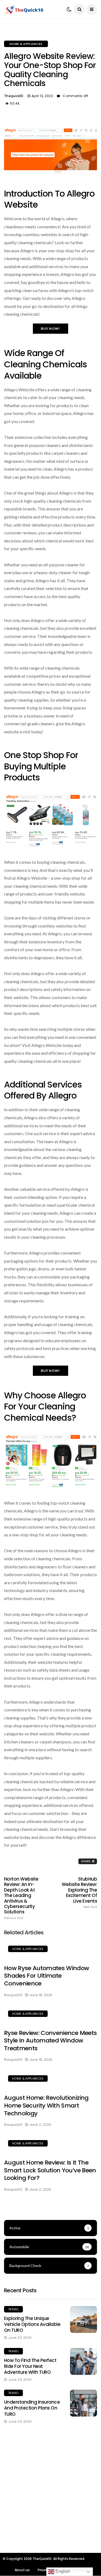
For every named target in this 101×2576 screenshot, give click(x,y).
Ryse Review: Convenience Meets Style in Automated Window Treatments (50, 2041)
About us (22, 2570)
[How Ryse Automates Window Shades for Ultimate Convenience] (50, 1950)
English (62, 2571)
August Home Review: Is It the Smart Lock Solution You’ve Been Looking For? (50, 2170)
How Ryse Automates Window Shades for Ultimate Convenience (47, 1976)
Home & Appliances (26, 44)
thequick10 (14, 96)
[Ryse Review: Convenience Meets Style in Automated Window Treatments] (50, 2014)
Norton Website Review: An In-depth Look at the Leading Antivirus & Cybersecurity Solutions (21, 1898)
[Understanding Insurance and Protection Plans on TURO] (83, 2403)
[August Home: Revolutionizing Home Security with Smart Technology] (50, 2079)
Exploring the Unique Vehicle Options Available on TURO (32, 2324)
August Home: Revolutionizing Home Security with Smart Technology (46, 2105)
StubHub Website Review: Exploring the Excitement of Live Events (79, 1893)
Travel (13, 2309)
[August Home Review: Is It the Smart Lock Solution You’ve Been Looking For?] (50, 2144)
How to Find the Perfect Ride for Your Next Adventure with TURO (30, 2366)
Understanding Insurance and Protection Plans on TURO (32, 2408)
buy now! (51, 328)
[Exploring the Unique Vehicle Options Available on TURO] (83, 2319)
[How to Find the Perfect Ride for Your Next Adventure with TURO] (83, 2361)
